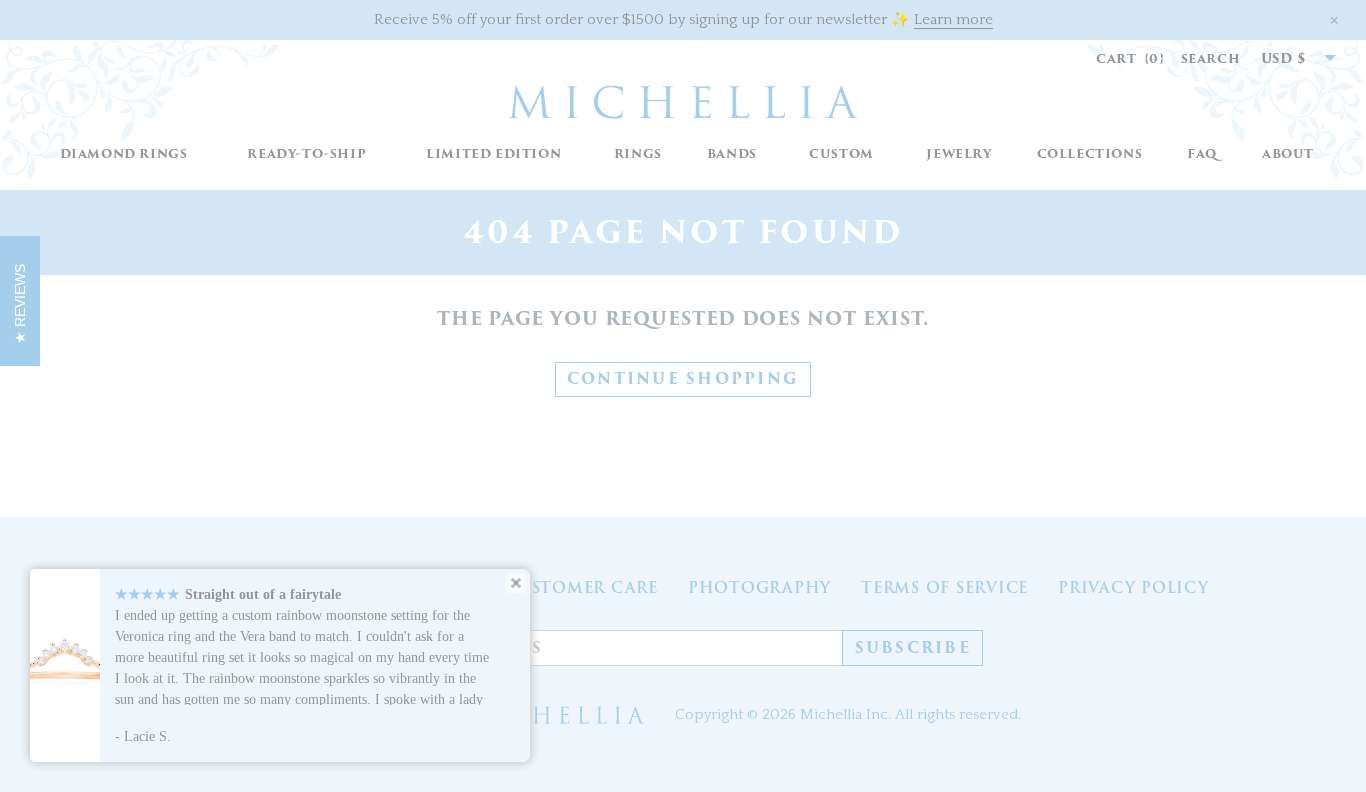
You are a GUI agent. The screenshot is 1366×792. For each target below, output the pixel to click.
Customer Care (581, 588)
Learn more (953, 19)
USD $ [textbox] (1284, 58)
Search (1211, 58)
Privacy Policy (1133, 588)
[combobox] (1288, 59)
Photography (759, 588)
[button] (637, 154)
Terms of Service (944, 588)
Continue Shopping (683, 379)
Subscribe (913, 648)
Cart (1130, 58)
